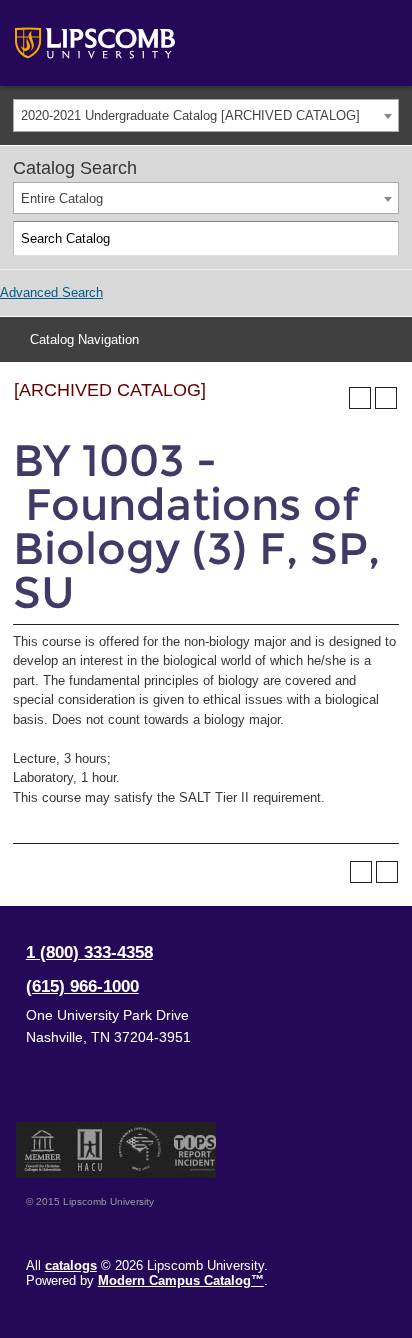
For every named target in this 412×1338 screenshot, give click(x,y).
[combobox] (206, 115)
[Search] (382, 239)
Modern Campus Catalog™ (181, 1280)
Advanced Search (51, 292)
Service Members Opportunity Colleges (140, 1150)
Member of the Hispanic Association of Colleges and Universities (90, 1150)
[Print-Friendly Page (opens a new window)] (360, 398)
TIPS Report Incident (193, 1150)
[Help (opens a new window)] (386, 398)
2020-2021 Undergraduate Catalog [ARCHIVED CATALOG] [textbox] (190, 115)
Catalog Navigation (84, 339)
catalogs (71, 1265)
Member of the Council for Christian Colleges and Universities (43, 1150)
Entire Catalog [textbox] (62, 198)
